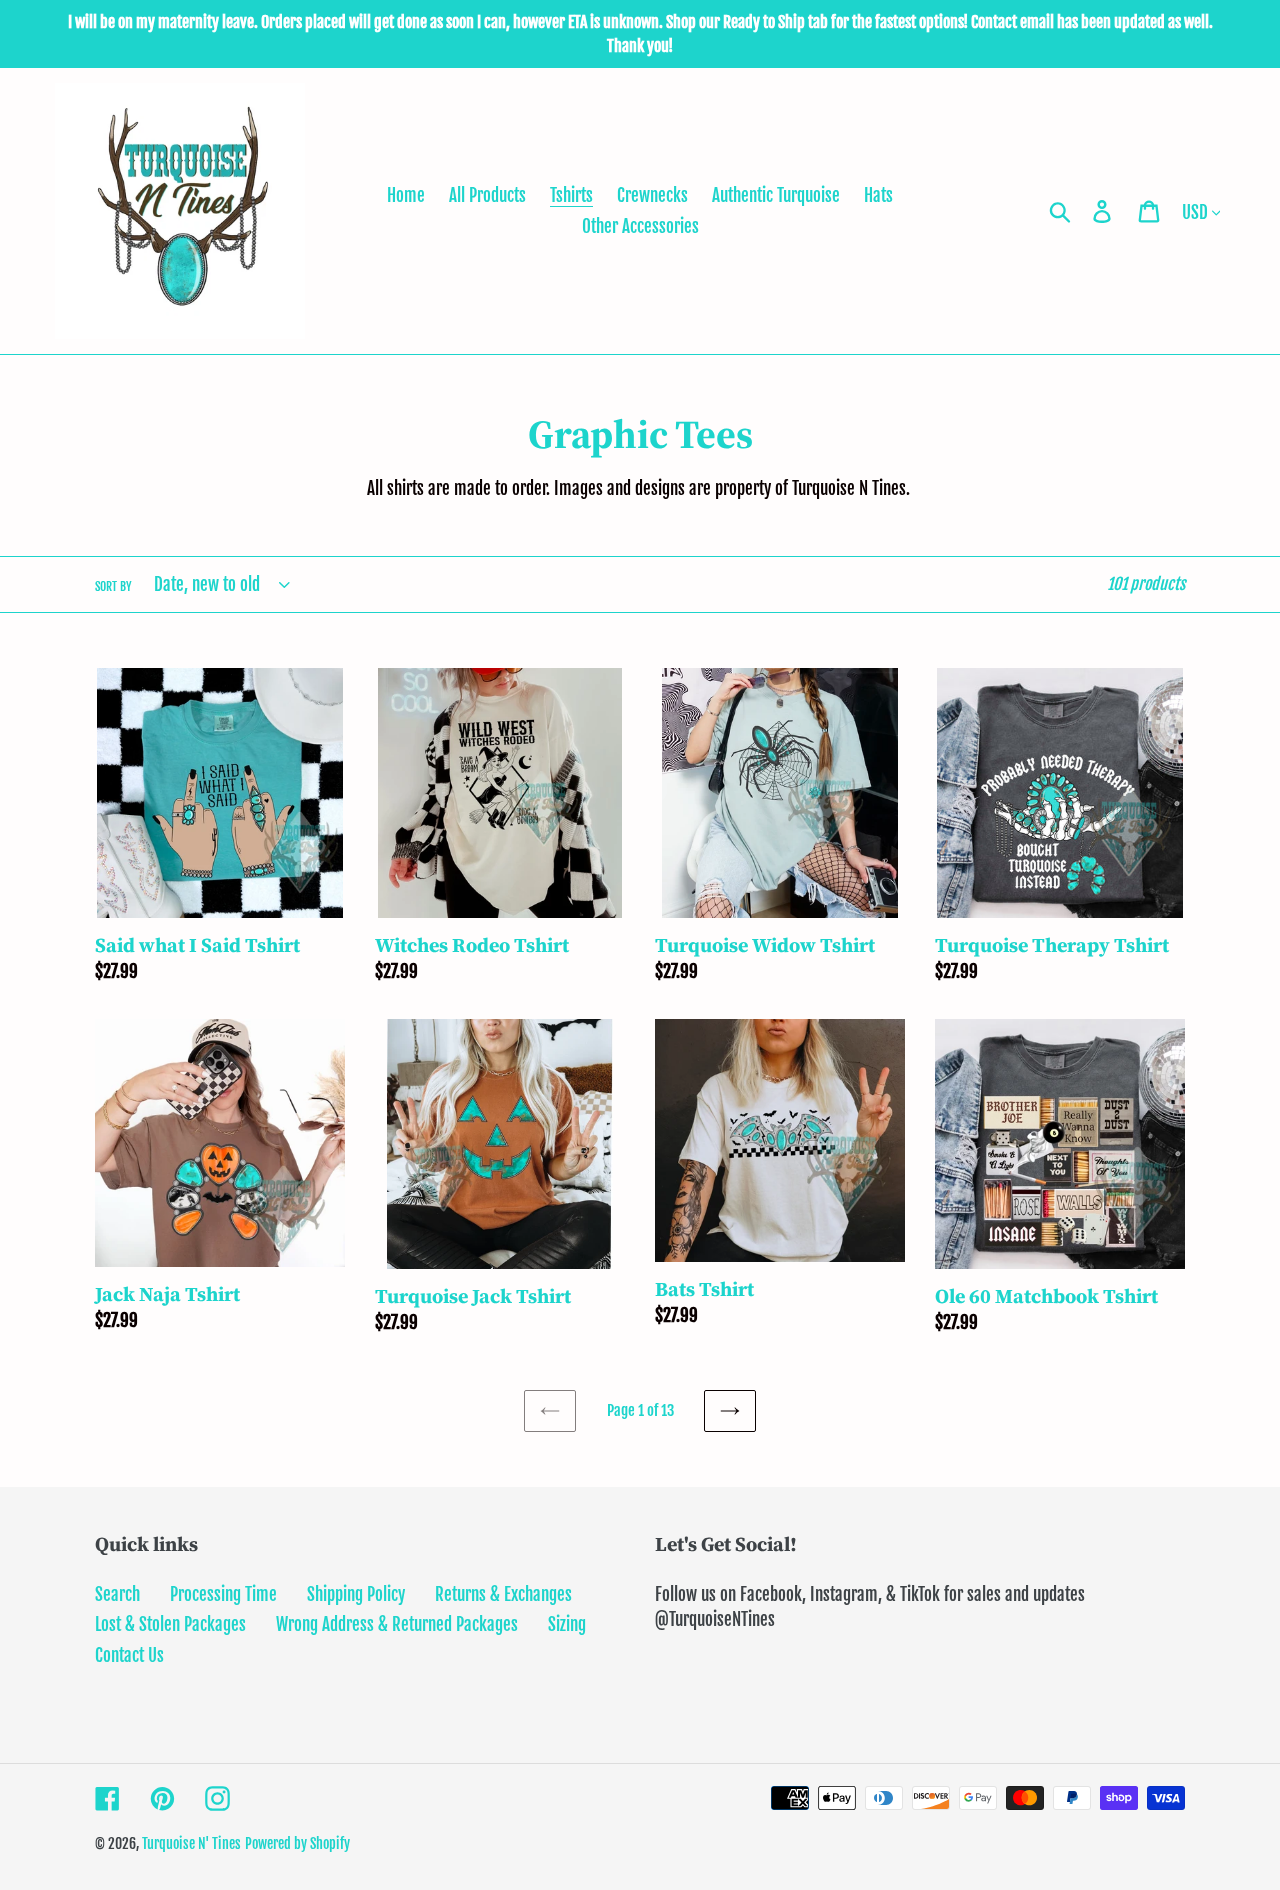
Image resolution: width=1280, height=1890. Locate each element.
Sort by (113, 586)
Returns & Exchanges (503, 1594)
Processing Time (223, 1594)
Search (117, 1594)
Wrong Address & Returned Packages (397, 1624)
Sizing (567, 1624)
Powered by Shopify (297, 1843)
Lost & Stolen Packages (170, 1624)
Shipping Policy (356, 1594)
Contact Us (129, 1655)
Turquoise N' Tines (191, 1843)
